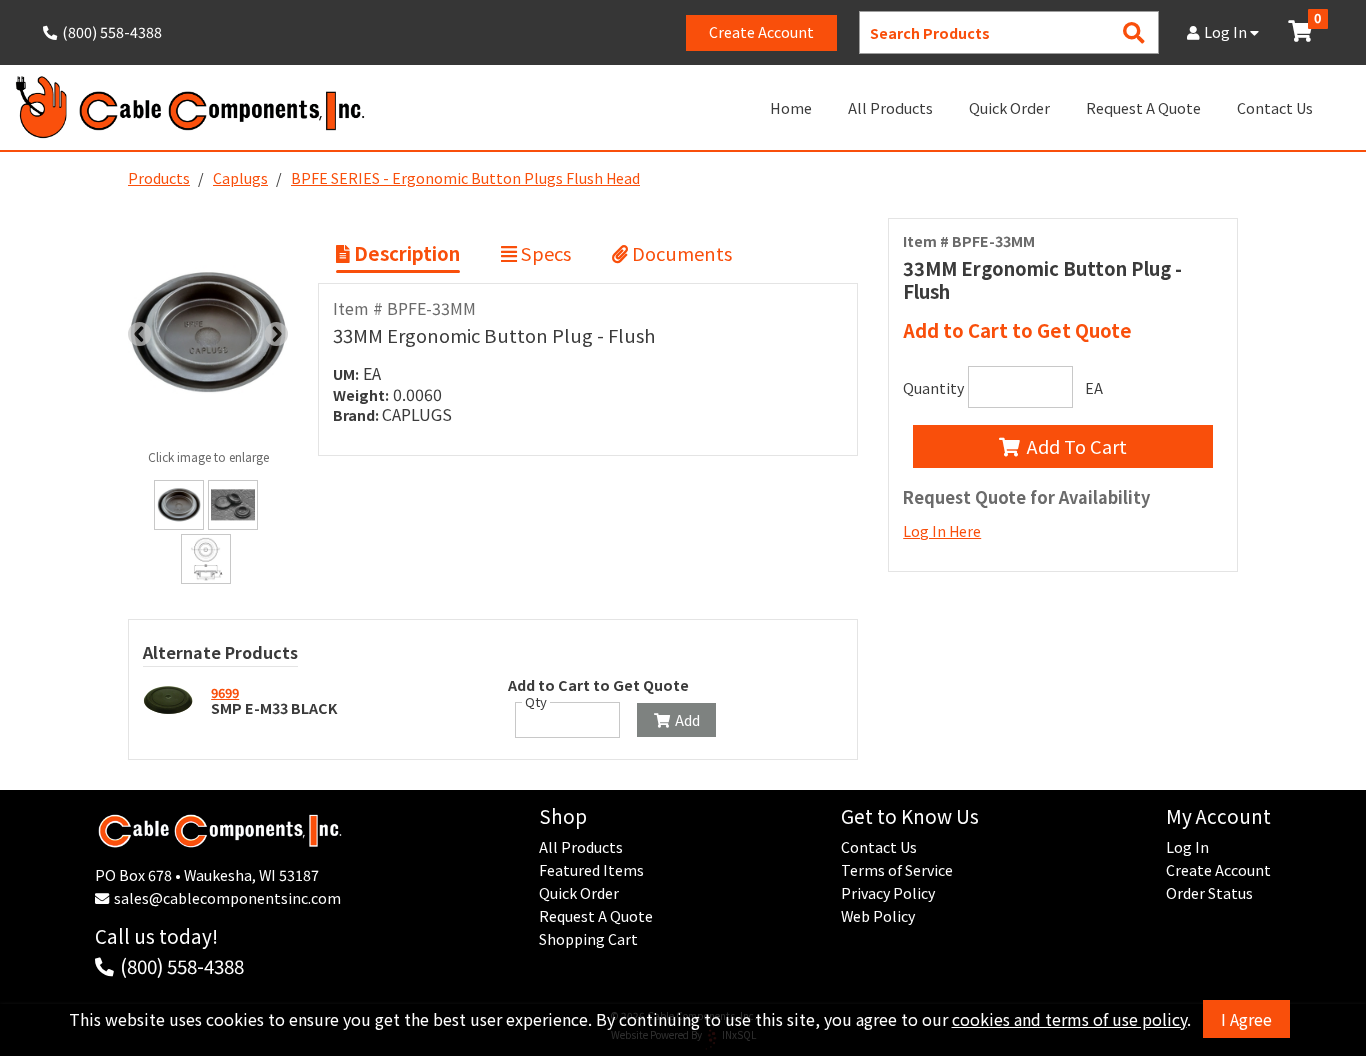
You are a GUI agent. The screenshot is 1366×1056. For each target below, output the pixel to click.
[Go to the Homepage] (190, 107)
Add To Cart (1077, 446)
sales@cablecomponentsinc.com (227, 898)
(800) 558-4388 (182, 965)
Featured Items (591, 870)
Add (687, 720)
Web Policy (878, 916)
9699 (225, 692)
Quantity (933, 388)
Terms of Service (897, 870)
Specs (544, 253)
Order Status (1209, 893)
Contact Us (1275, 107)
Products (159, 178)
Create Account (761, 32)
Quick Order (1009, 107)
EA (1094, 388)
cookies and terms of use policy (1069, 1019)
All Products (890, 107)
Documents (680, 253)
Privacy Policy (888, 893)
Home (791, 107)
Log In (1227, 32)
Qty (536, 702)
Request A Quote (1143, 107)
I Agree (1246, 1019)
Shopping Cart (588, 939)
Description (405, 253)
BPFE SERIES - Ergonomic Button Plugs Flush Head (465, 178)
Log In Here (942, 531)
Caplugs (240, 178)
